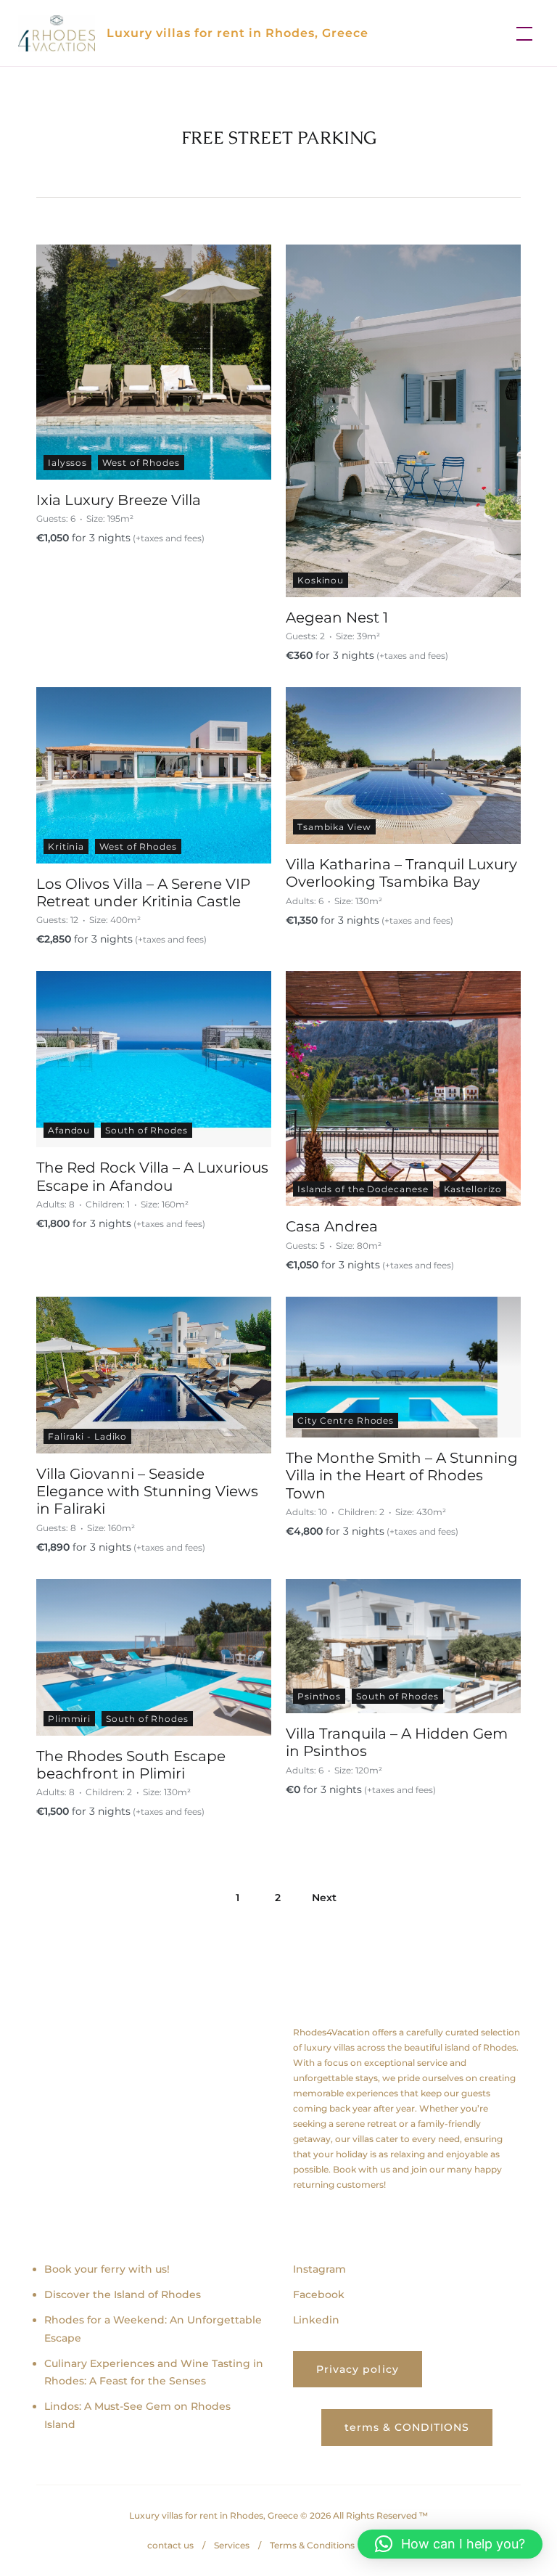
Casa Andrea (332, 1226)
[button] (450, 2544)
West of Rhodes (141, 463)
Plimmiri (69, 1719)
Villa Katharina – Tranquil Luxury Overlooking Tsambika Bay (401, 873)
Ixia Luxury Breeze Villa (119, 500)
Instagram (319, 2269)
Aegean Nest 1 (337, 618)
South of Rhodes (147, 1130)
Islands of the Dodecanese (363, 1189)
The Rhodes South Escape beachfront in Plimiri (131, 1765)
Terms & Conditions (312, 2545)
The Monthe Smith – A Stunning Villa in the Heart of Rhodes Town (402, 1476)
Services (232, 2545)
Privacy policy (358, 2369)
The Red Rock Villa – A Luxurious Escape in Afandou (152, 1176)
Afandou (69, 1130)
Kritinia (66, 846)
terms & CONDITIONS (407, 2427)
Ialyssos (67, 463)
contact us (170, 2545)
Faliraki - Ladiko (87, 1436)
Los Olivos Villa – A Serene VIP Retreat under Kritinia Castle (143, 893)
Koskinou (321, 580)
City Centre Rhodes (346, 1420)
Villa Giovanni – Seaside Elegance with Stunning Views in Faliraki (147, 1492)
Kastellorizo (473, 1189)
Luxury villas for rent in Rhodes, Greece (238, 33)
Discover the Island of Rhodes (123, 2294)
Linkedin (316, 2320)
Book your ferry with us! (107, 2269)
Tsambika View (334, 827)
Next (324, 1898)
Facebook (319, 2294)
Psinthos (319, 1696)
